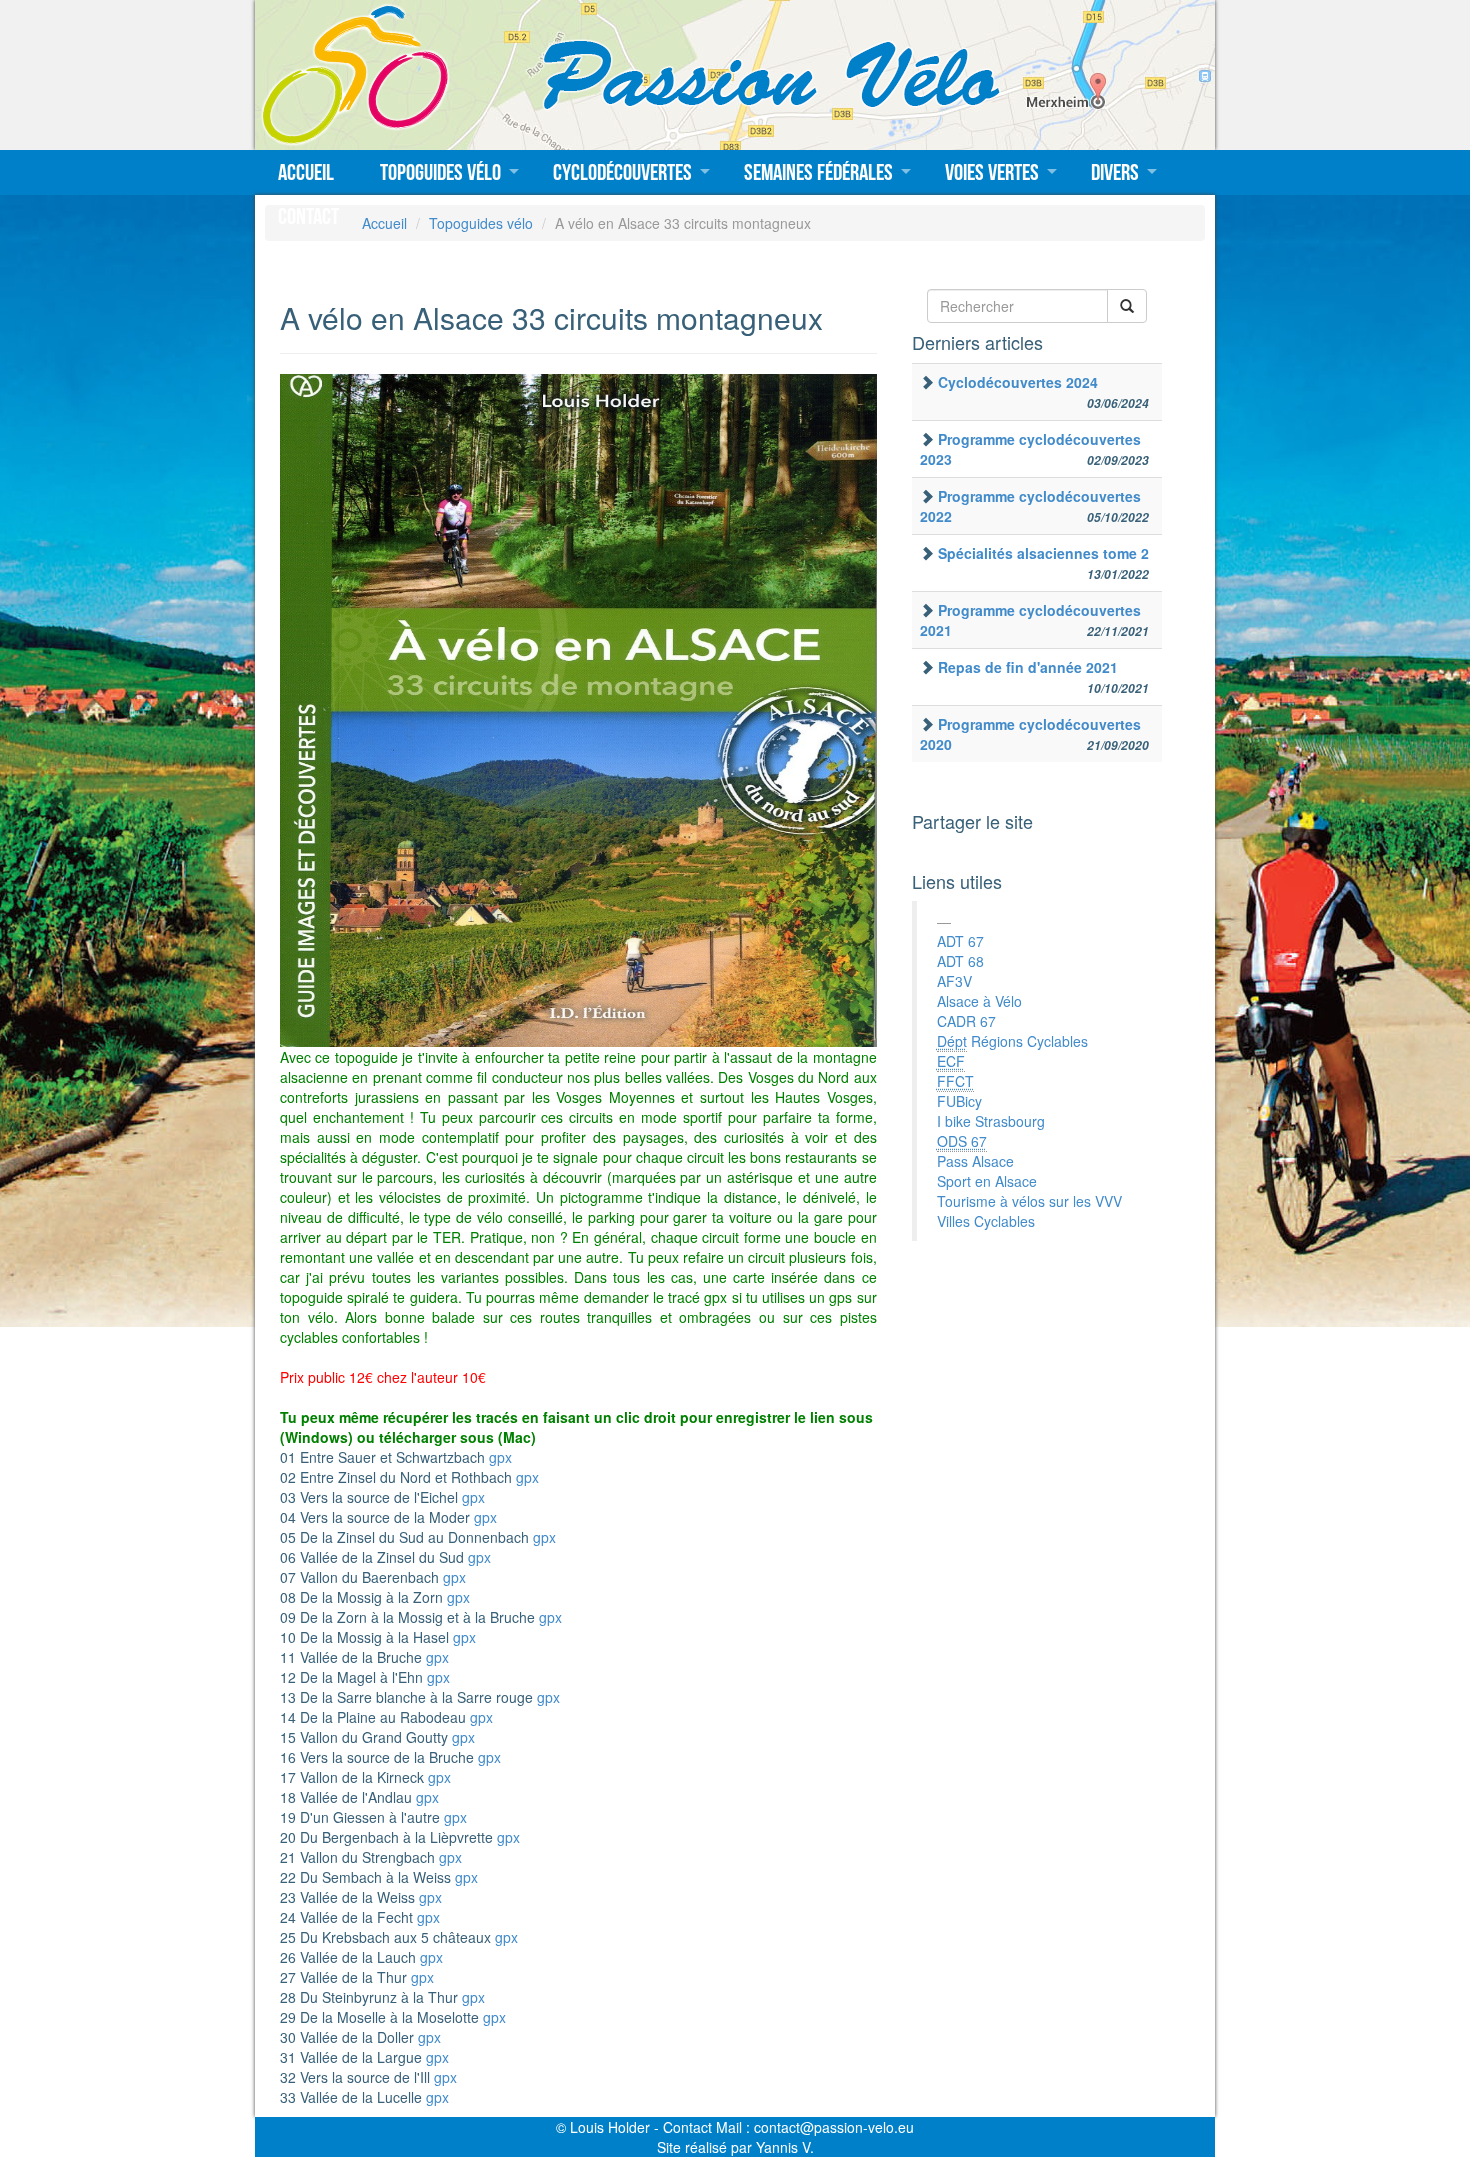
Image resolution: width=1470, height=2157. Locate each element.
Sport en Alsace (987, 1181)
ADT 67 (960, 941)
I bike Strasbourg (991, 1121)
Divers (1115, 172)
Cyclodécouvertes (622, 172)
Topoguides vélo (440, 172)
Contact (308, 216)
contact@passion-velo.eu (834, 2127)
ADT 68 (960, 961)
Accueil (306, 172)
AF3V (954, 981)
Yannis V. (785, 2147)
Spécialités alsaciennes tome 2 (1043, 553)
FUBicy (959, 1101)
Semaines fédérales (818, 172)
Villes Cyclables (986, 1221)
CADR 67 (966, 1021)
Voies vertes (992, 172)
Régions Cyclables (1012, 1041)
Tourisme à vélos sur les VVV (1029, 1201)
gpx (500, 1457)
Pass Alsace (975, 1161)
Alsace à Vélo (979, 1001)
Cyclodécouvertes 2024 (1018, 382)
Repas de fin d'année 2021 (1028, 667)
